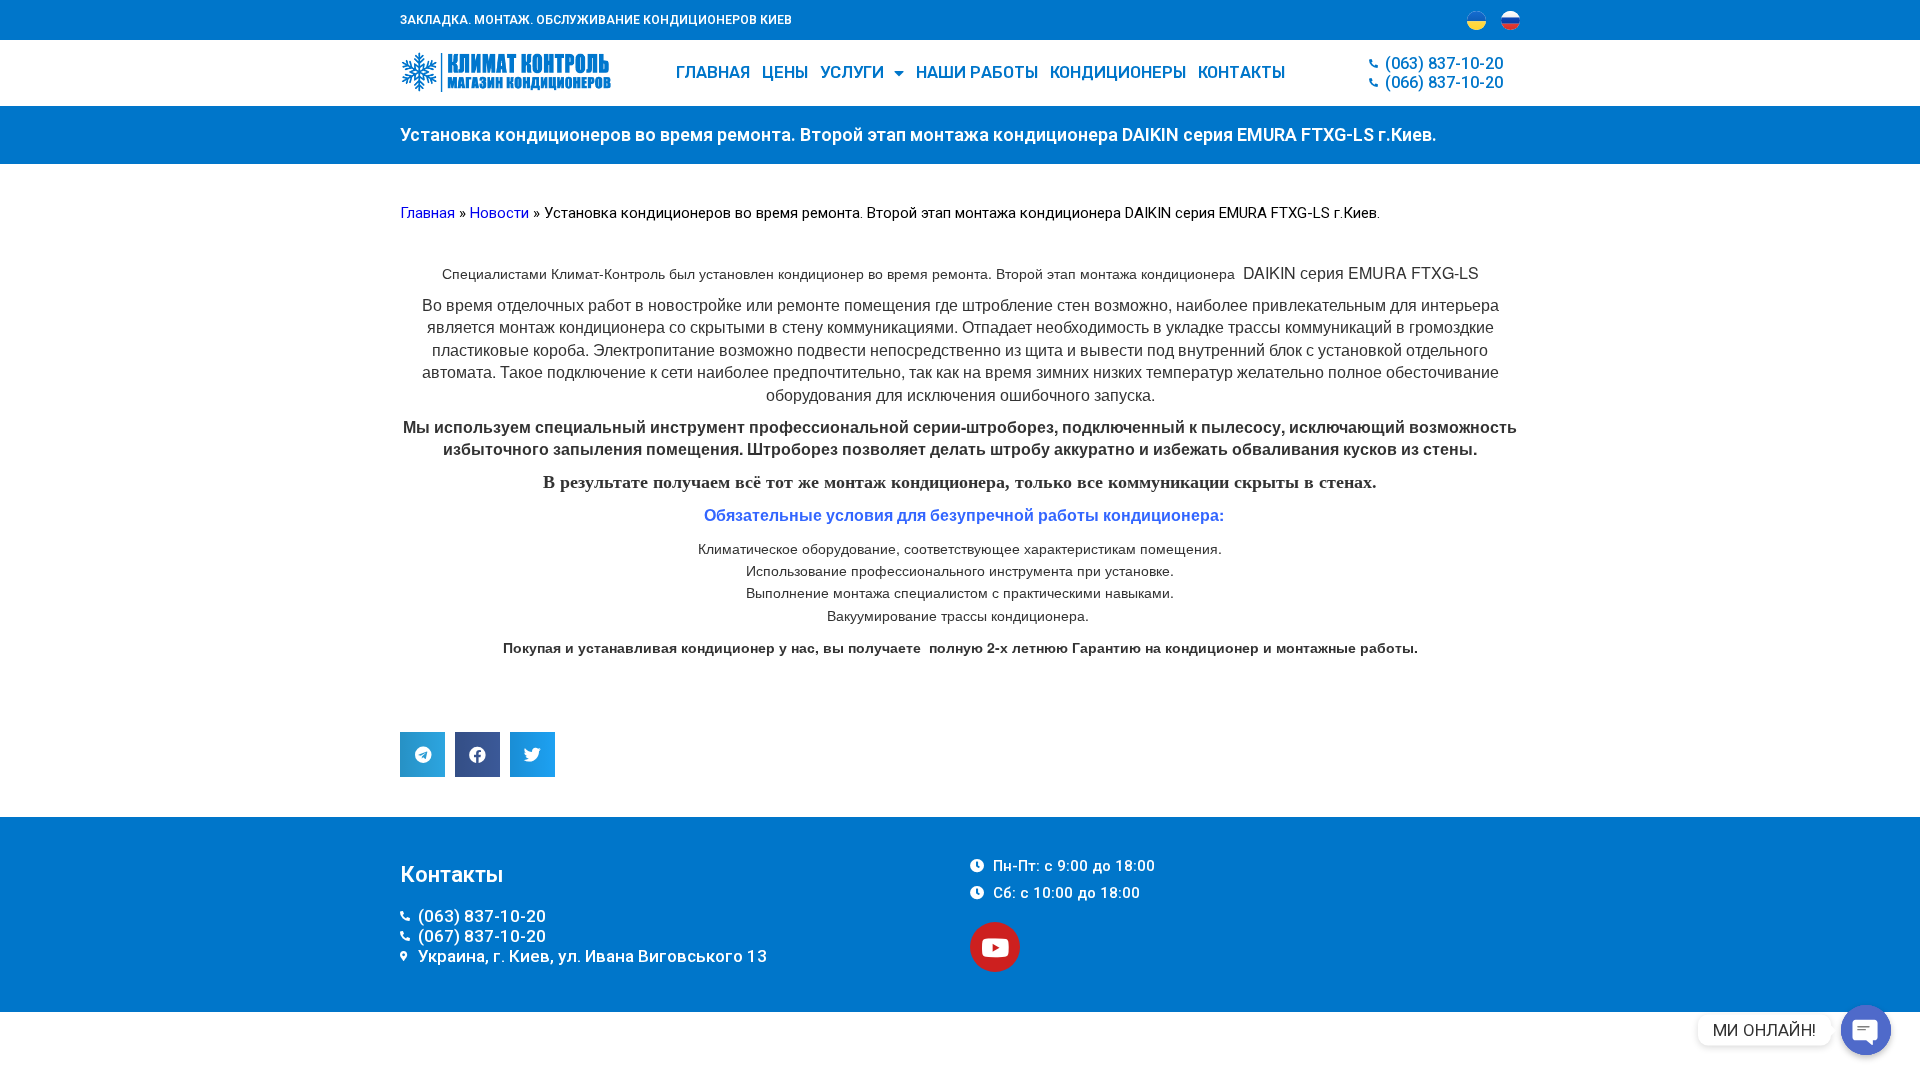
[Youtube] (995, 947)
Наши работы (977, 72)
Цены (785, 72)
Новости (499, 213)
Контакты (1241, 72)
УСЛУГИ (852, 72)
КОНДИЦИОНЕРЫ (1118, 72)
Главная (713, 72)
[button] (422, 754)
